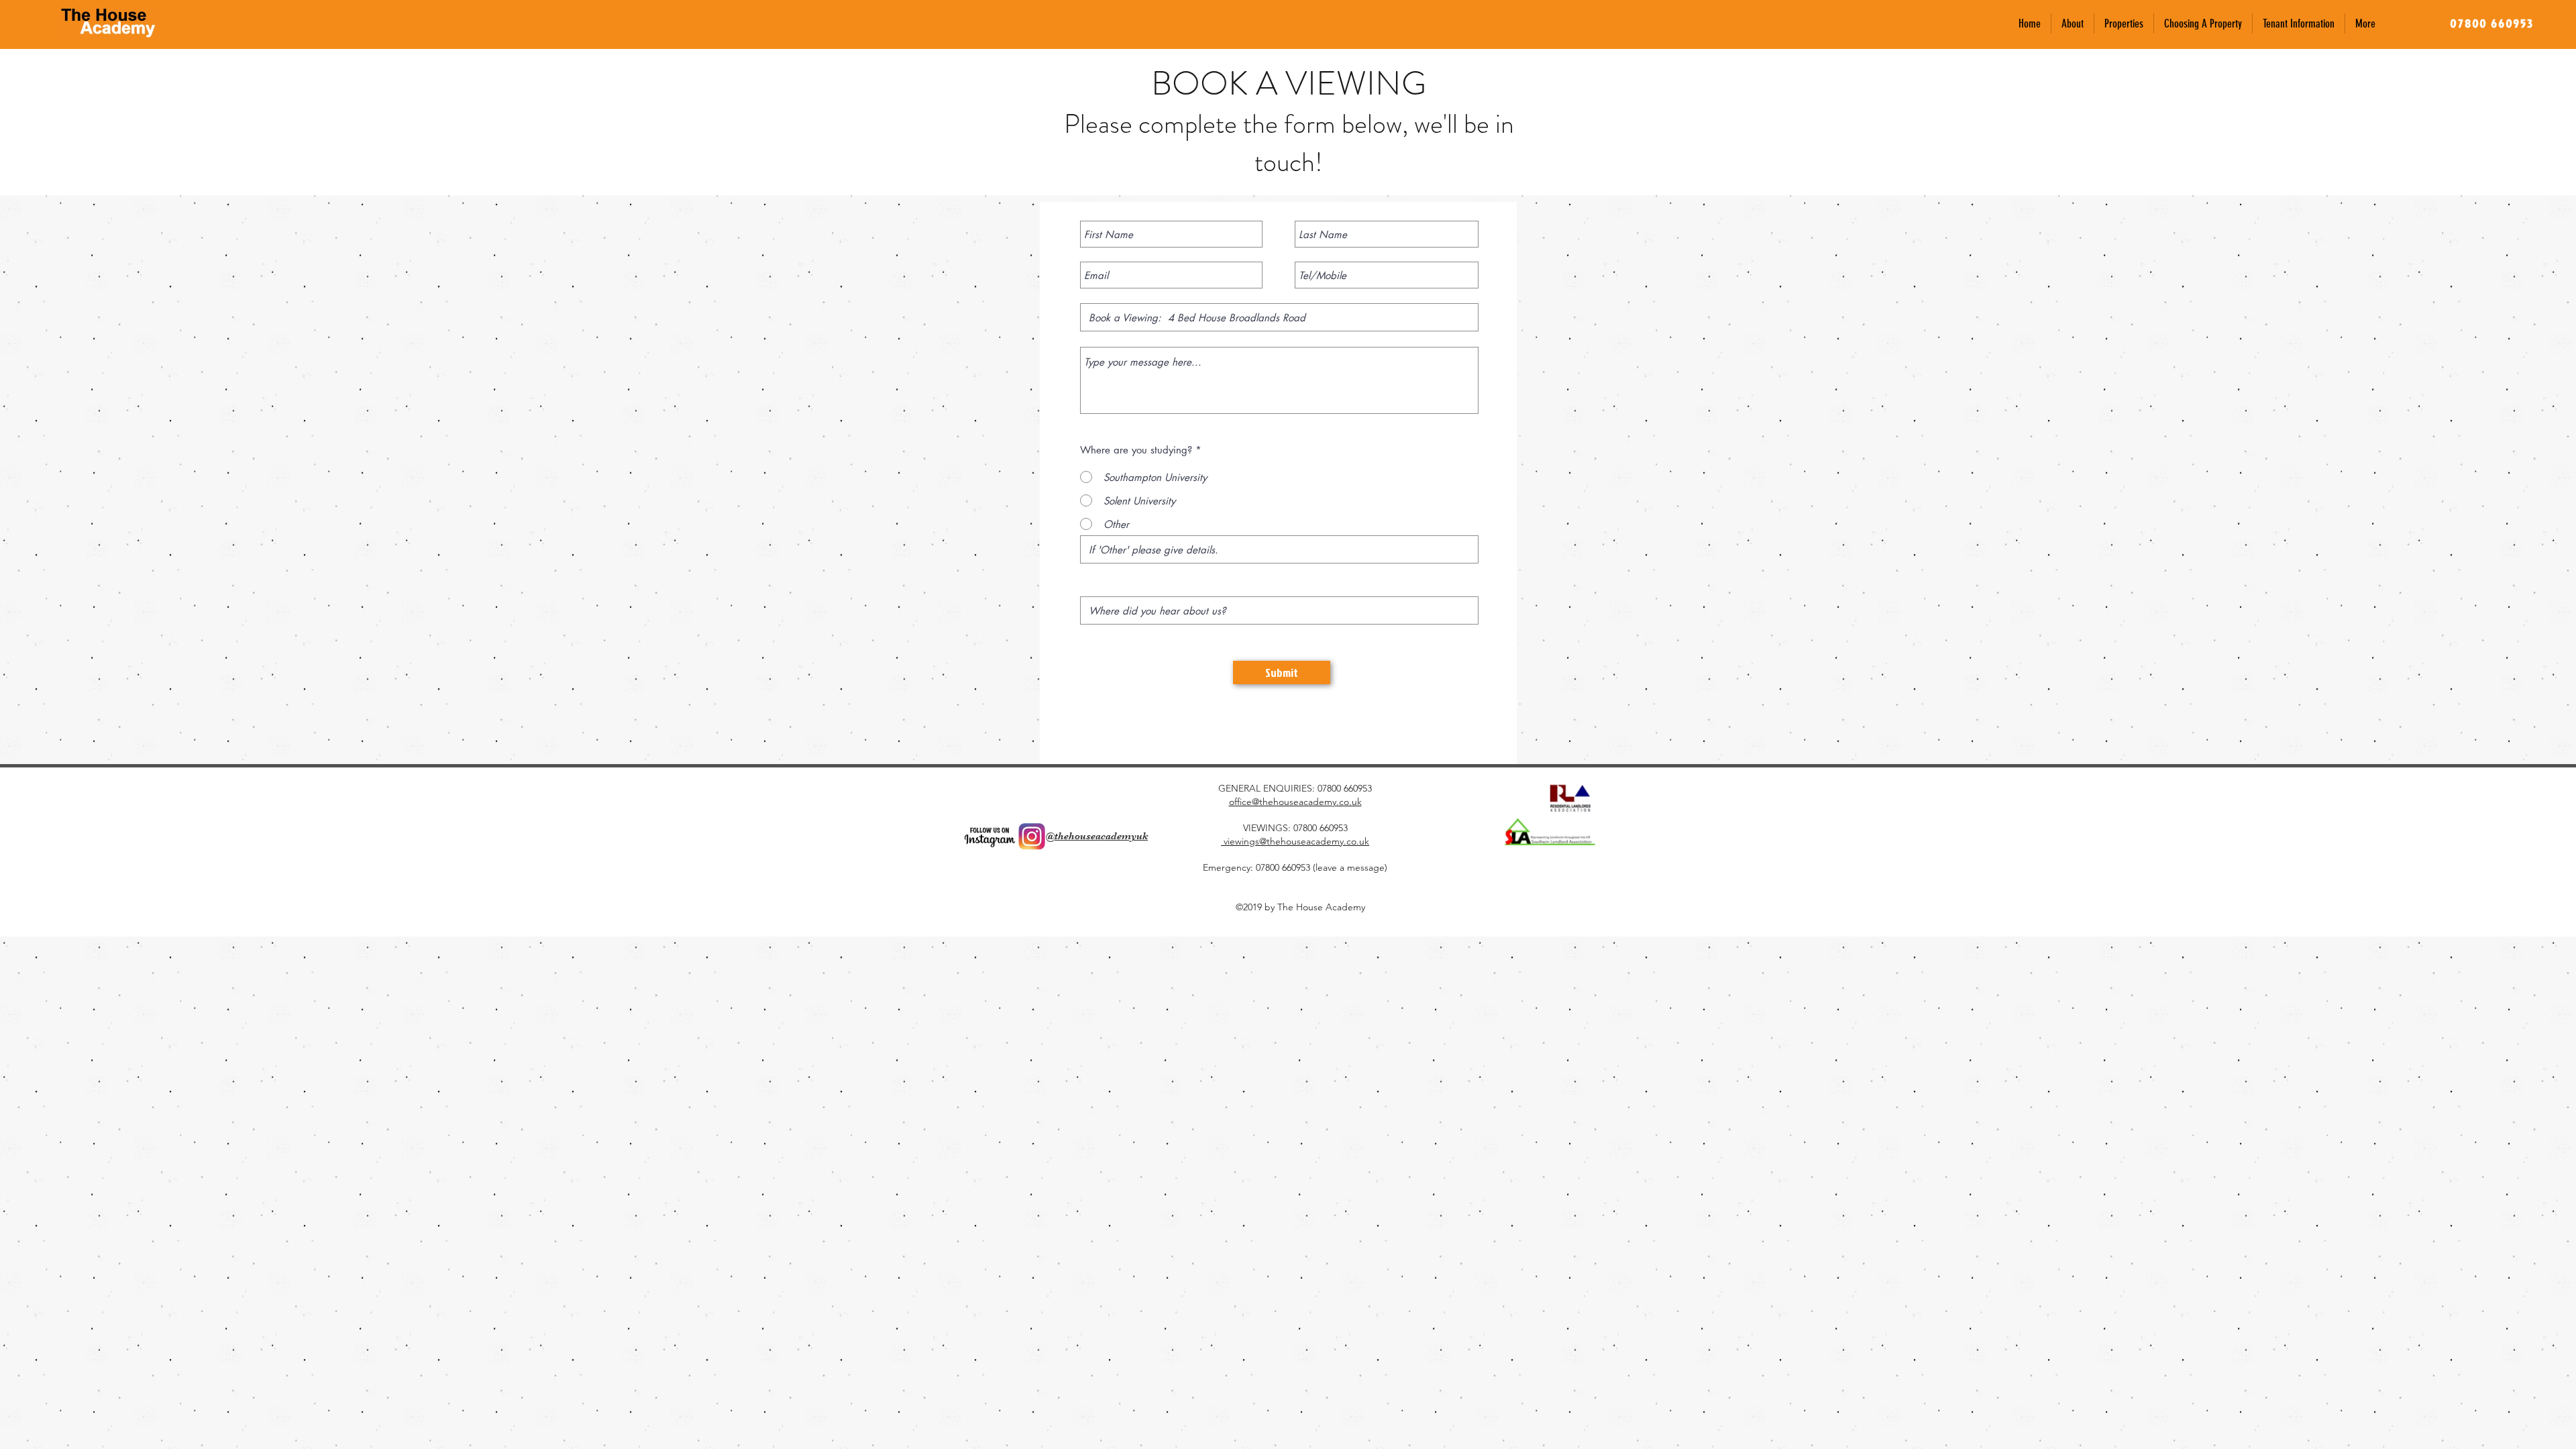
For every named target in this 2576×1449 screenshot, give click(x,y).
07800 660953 (1345, 788)
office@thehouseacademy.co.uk (1295, 802)
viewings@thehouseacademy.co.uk (1295, 841)
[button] (2124, 23)
